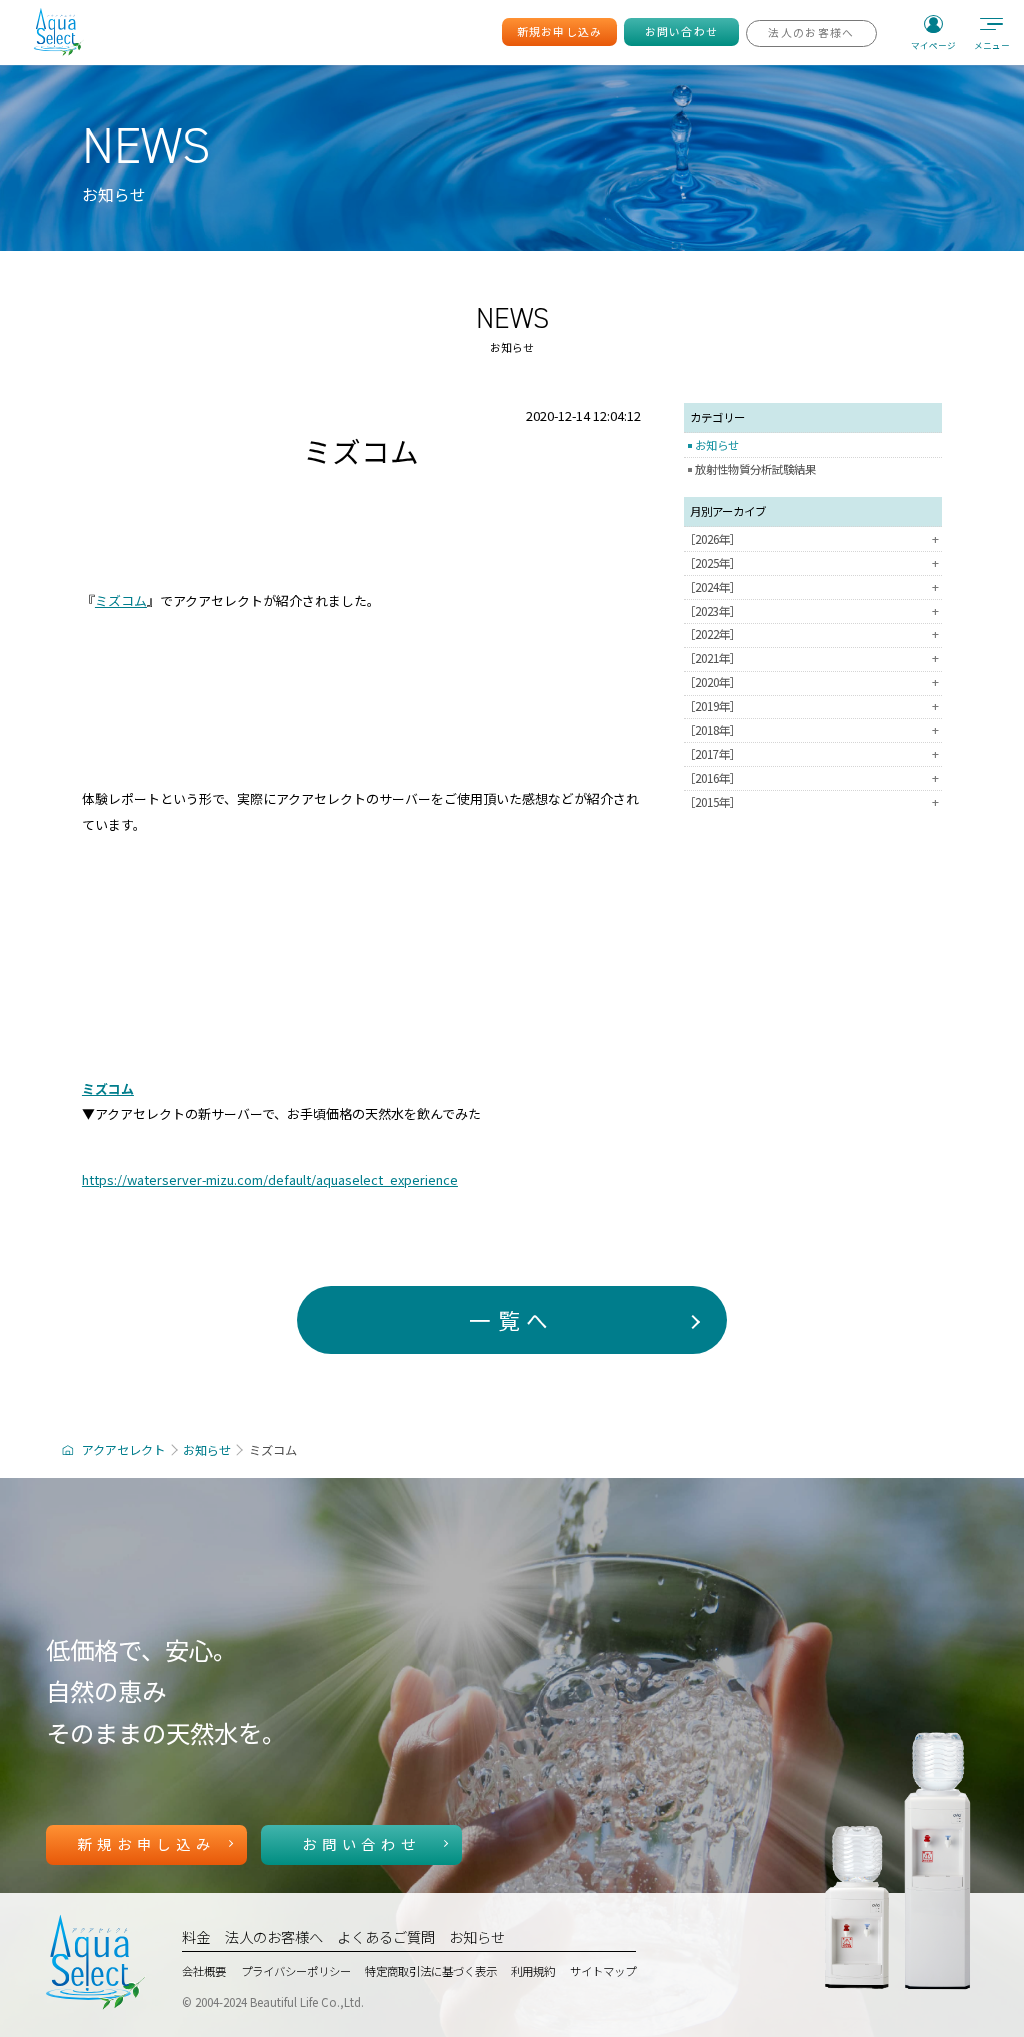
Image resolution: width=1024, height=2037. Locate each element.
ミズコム (121, 600)
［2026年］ (811, 539)
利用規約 (533, 1971)
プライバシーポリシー (296, 1971)
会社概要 (204, 1971)
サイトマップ (603, 1971)
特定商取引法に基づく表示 (431, 1971)
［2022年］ (811, 634)
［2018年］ (811, 730)
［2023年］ (811, 611)
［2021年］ (811, 658)
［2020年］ (811, 682)
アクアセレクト (123, 1450)
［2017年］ (811, 754)
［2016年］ (811, 778)
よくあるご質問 (386, 1936)
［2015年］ (811, 802)
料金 (196, 1936)
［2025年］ (811, 563)
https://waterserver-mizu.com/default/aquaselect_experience (270, 1179)
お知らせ (717, 445)
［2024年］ (811, 587)
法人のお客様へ (274, 1936)
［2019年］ (811, 706)
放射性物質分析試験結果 (755, 469)
